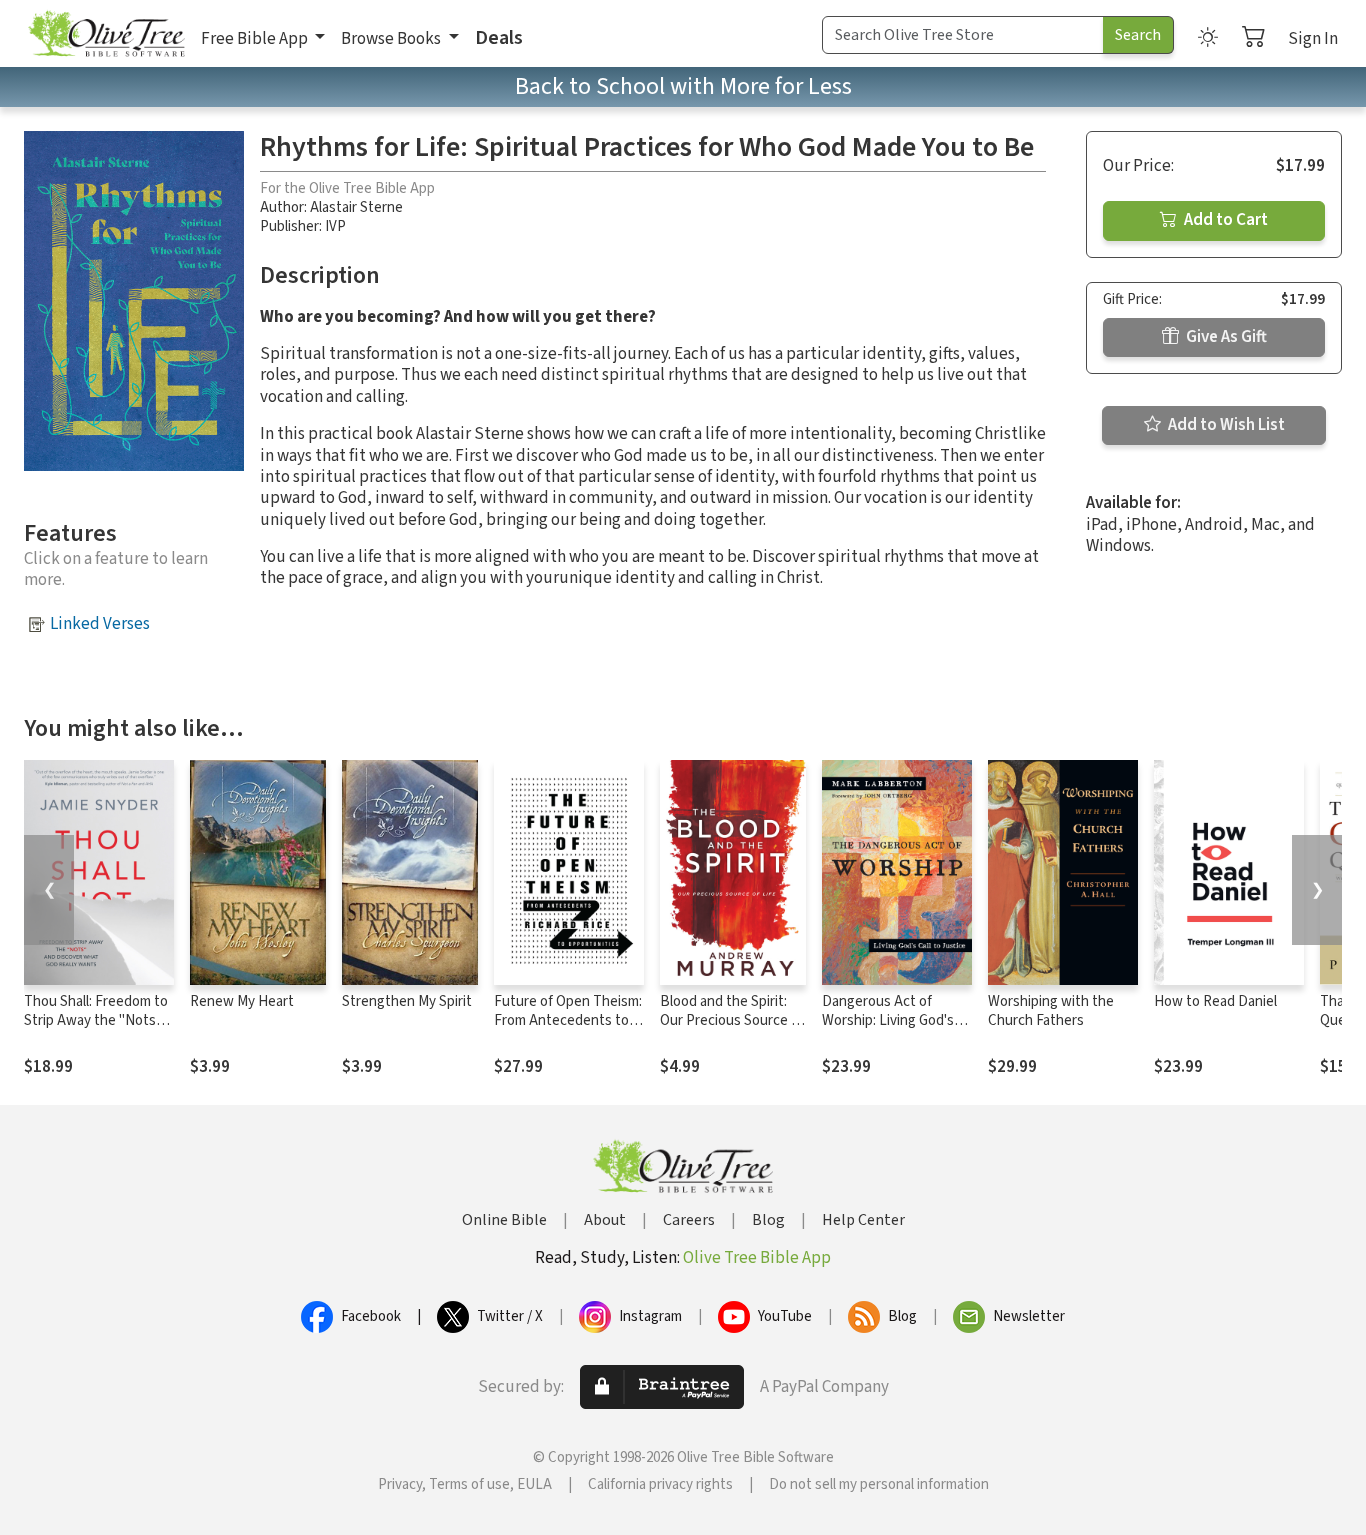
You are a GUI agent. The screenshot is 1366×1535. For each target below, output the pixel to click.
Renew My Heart (242, 1001)
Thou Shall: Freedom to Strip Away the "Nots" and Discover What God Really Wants (96, 1030)
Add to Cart (1224, 220)
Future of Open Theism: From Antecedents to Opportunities (568, 1020)
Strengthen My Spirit (407, 1001)
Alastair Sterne (356, 207)
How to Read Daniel (1215, 1001)
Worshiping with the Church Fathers (1051, 1011)
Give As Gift (1225, 337)
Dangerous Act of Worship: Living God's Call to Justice (888, 1020)
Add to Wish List (1225, 425)
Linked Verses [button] (100, 624)
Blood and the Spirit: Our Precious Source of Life (732, 1020)
